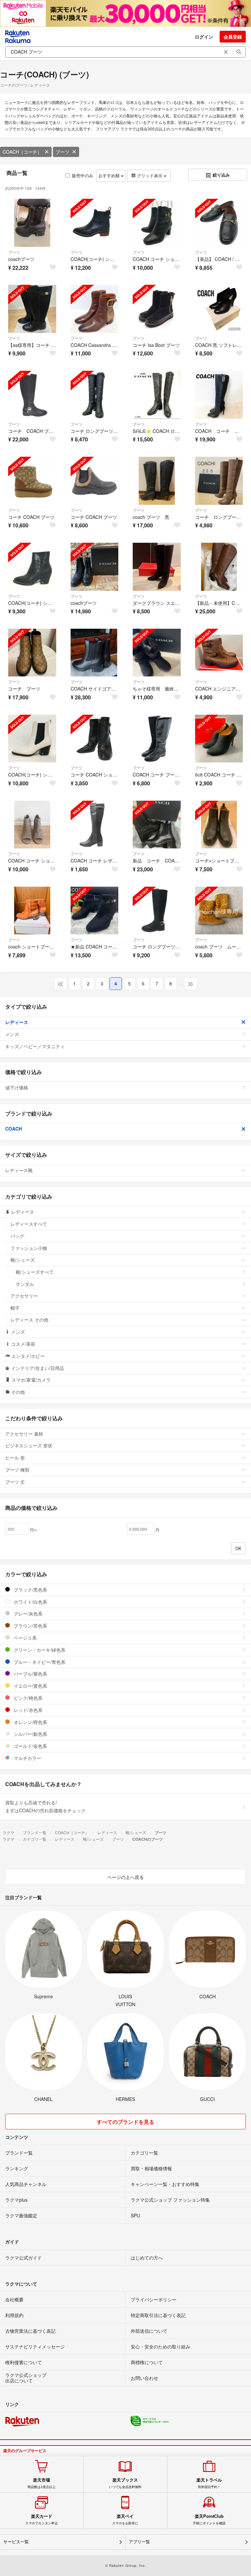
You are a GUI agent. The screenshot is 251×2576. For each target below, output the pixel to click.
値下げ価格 (17, 1087)
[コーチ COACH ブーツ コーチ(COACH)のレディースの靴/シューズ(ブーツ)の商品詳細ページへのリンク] (32, 481)
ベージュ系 (25, 1638)
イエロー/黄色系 (30, 1686)
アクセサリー (24, 1296)
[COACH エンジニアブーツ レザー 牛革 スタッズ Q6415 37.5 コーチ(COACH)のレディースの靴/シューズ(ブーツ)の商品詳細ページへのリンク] (219, 653)
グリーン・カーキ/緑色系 (39, 1650)
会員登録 (233, 37)
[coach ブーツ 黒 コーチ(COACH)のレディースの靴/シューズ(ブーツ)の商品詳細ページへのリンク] (157, 481)
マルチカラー (27, 1758)
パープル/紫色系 (30, 1674)
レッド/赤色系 (27, 1710)
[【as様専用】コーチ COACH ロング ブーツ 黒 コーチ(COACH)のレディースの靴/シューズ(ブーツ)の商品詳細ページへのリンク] (32, 309)
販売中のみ (83, 175)
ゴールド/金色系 (30, 1746)
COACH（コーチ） (22, 152)
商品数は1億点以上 (42, 2483)
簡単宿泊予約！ (209, 2483)
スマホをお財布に (125, 2519)
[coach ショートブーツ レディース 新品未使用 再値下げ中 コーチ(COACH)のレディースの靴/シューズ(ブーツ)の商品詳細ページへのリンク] (32, 911)
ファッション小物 (29, 1248)
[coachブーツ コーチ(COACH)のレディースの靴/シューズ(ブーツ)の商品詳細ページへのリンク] (32, 223)
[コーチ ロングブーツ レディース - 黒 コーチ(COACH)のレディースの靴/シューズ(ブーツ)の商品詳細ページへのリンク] (157, 911)
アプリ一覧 (139, 2542)
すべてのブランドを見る (125, 2122)
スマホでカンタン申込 (42, 2519)
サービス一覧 (16, 2542)
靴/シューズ (23, 1260)
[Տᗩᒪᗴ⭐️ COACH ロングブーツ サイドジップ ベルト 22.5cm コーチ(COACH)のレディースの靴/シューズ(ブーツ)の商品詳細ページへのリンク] (157, 395)
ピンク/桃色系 (27, 1698)
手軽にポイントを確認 (209, 2519)
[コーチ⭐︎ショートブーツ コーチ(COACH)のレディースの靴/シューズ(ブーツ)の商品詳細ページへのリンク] (219, 825)
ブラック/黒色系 (30, 1590)
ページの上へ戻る (125, 1877)
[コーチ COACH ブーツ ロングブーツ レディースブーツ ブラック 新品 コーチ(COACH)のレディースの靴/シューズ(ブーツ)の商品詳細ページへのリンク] (32, 395)
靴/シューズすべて (35, 1272)
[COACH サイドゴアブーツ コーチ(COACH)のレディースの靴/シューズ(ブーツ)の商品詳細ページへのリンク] (95, 653)
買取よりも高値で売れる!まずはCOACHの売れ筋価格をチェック (45, 1806)
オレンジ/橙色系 (30, 1722)
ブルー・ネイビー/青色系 (39, 1662)
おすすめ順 (110, 175)
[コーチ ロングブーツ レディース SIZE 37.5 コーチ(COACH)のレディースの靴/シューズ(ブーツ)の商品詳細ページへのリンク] (95, 395)
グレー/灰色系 (27, 1613)
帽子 (15, 1308)
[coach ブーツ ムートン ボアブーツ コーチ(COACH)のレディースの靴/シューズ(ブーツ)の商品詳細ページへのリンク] (219, 911)
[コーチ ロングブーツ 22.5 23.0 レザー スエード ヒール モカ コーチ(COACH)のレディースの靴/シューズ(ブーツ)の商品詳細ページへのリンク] (219, 481)
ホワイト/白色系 (30, 1602)
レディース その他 (29, 1320)
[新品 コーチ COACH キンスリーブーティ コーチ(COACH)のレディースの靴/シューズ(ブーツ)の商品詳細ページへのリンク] (157, 825)
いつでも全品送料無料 (125, 2483)
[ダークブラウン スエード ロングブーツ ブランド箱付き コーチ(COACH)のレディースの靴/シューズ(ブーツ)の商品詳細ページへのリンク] (157, 567)
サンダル (25, 1284)
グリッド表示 (150, 175)
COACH (14, 1129)
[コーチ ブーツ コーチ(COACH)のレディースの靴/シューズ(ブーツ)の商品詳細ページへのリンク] (32, 653)
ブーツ (62, 152)
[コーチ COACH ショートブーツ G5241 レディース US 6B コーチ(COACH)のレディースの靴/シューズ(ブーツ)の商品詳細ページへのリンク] (95, 739)
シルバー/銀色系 (30, 1734)
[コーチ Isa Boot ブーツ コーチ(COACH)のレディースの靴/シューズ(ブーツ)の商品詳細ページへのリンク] (157, 309)
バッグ (17, 1236)
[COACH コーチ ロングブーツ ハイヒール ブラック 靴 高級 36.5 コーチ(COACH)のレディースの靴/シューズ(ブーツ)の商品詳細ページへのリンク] (219, 395)
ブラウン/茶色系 (30, 1626)
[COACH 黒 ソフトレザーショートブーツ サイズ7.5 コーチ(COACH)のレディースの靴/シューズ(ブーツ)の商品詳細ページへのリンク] (219, 309)
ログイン (204, 37)
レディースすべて (29, 1224)
